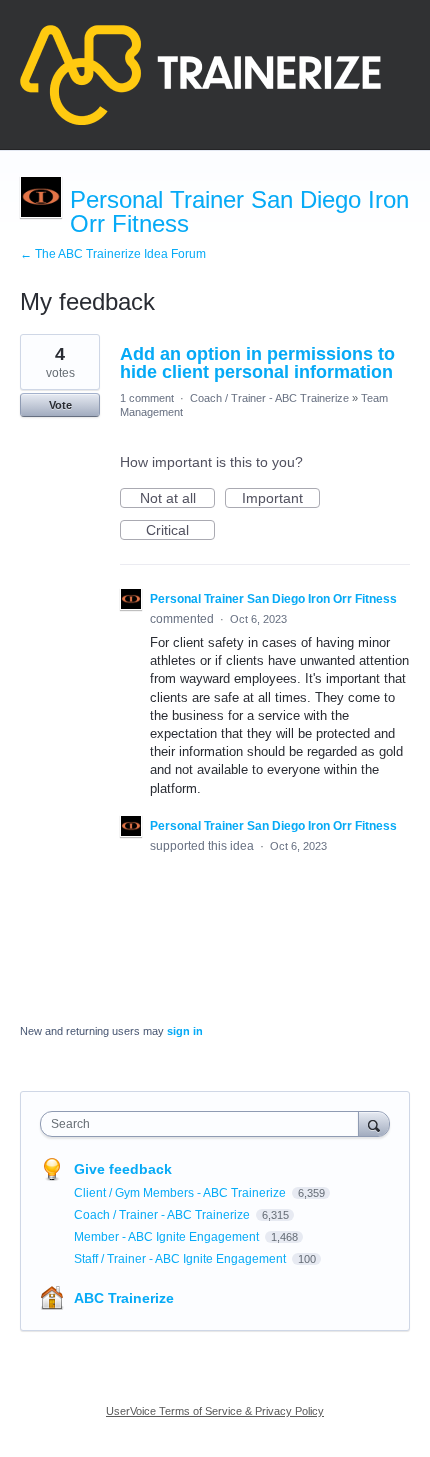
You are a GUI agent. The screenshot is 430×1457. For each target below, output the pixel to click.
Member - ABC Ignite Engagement (168, 1237)
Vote (60, 405)
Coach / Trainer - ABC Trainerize (269, 398)
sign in (185, 1031)
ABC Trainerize (124, 1298)
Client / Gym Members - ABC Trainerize (181, 1193)
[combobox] (204, 1124)
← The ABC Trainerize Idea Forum (113, 254)
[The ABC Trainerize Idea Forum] (200, 75)
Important (281, 499)
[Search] (374, 1123)
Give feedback (123, 1169)
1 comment (147, 398)
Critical (180, 531)
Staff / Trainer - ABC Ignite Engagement (181, 1259)
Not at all (177, 499)
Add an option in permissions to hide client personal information (257, 363)
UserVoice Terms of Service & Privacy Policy (215, 1411)
